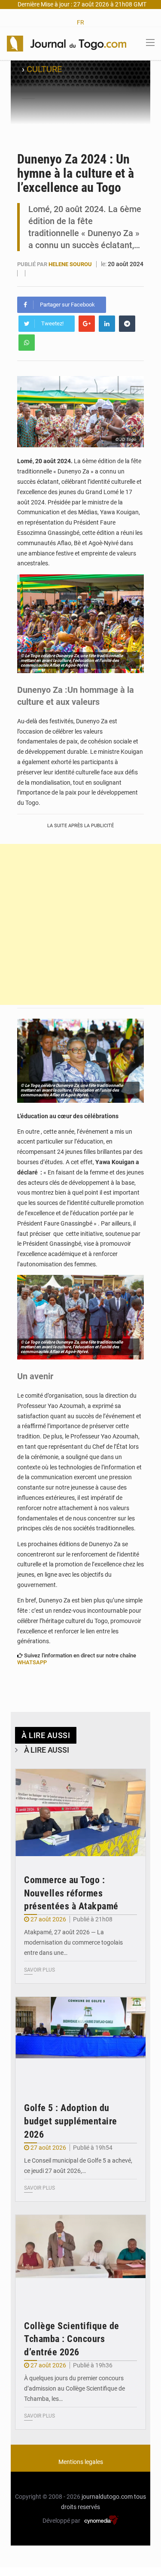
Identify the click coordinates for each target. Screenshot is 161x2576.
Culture (44, 69)
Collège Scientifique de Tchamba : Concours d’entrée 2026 (72, 2339)
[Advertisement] (80, 924)
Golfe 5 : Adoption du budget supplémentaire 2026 (71, 2121)
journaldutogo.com (107, 2497)
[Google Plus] (87, 324)
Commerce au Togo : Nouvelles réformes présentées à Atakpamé (71, 1893)
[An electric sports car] (80, 1813)
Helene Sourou (71, 264)
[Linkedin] (107, 324)
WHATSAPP (32, 1662)
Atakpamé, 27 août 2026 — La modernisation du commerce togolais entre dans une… (73, 1942)
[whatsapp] (27, 343)
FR (80, 22)
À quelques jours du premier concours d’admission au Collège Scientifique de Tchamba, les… (74, 2388)
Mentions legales (81, 2462)
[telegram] (127, 324)
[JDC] (67, 43)
